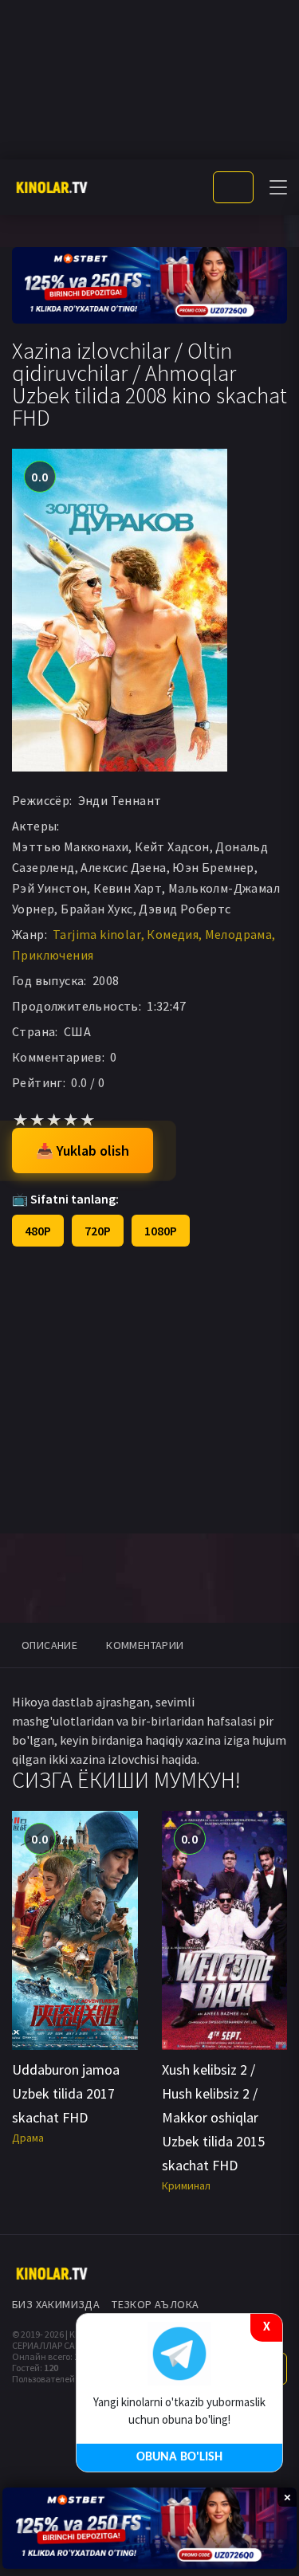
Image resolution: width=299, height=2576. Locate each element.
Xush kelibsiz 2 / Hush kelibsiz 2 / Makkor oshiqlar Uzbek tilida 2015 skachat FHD (213, 2117)
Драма (28, 2138)
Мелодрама (239, 934)
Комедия (173, 934)
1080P (161, 1231)
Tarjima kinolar (97, 934)
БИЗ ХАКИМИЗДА (56, 2304)
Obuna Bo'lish (179, 2457)
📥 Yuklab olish (83, 1151)
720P (98, 1231)
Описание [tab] (49, 1645)
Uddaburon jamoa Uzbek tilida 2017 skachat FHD (66, 2093)
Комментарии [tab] (145, 1645)
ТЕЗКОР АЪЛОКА (155, 2304)
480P (38, 1231)
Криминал (186, 2185)
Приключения (53, 955)
